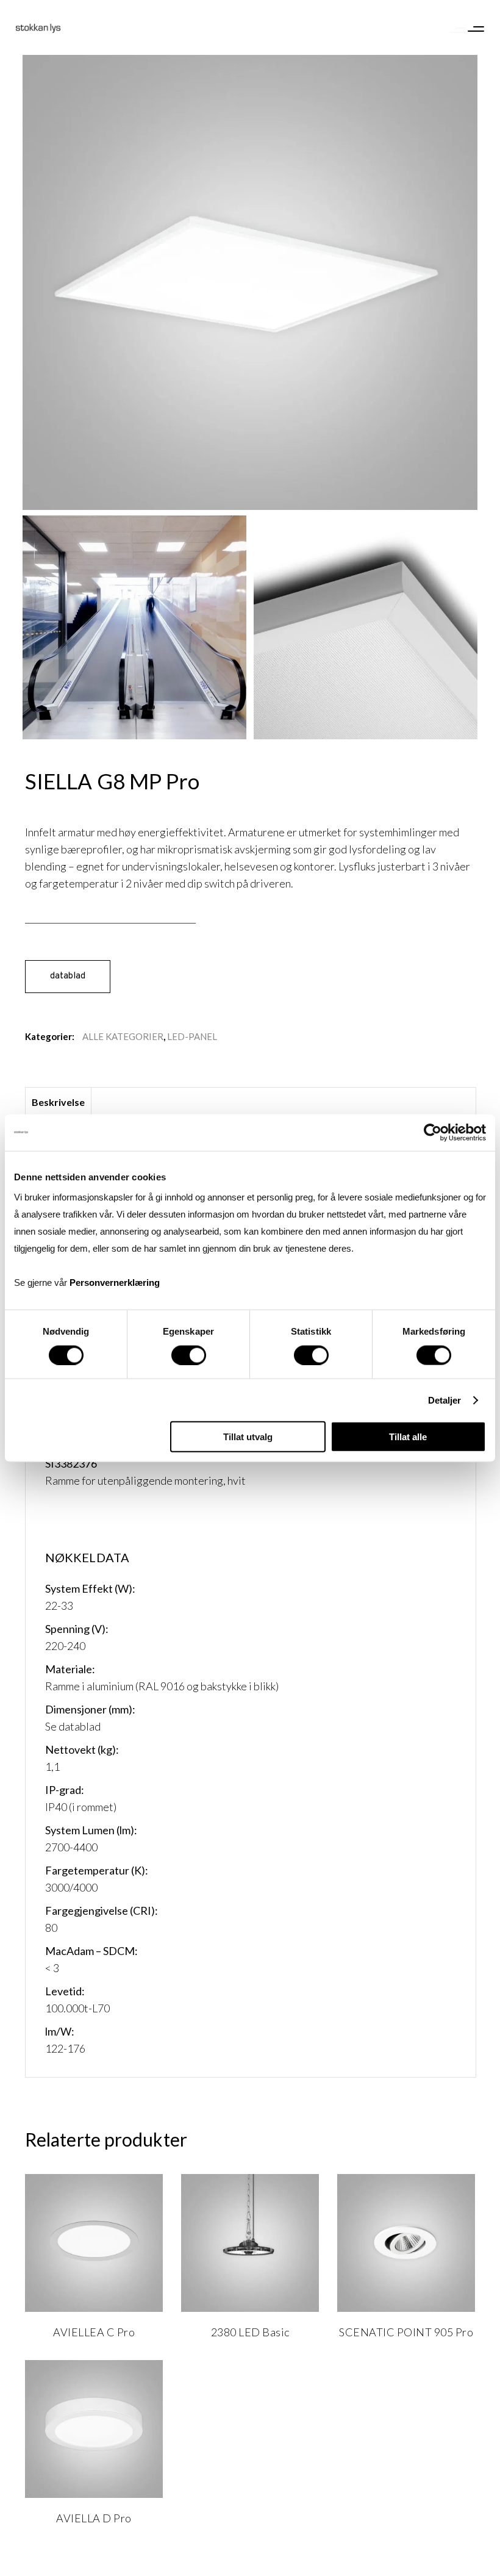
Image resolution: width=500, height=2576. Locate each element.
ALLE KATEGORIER (123, 1036)
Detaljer (445, 1400)
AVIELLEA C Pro (94, 2332)
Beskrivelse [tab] (58, 1102)
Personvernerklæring (115, 1283)
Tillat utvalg (248, 1437)
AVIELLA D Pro (94, 2518)
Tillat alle (408, 1437)
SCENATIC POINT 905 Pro (406, 2332)
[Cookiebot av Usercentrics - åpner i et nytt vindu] (433, 1132)
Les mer (76, 2336)
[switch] (189, 1355)
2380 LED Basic (250, 2332)
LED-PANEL (192, 1036)
